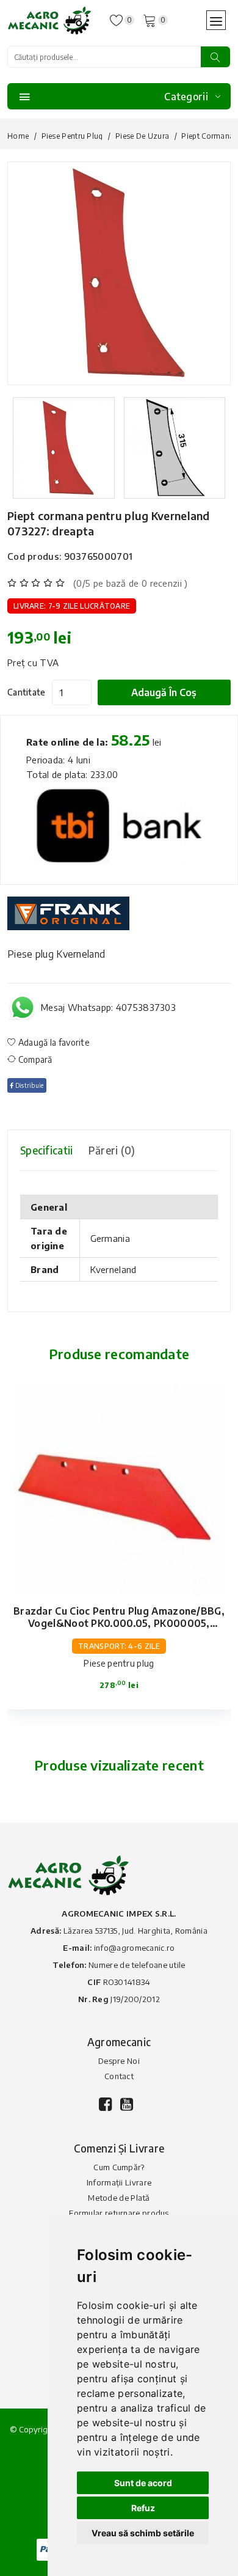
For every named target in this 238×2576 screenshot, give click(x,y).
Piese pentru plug (72, 136)
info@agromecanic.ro (135, 1948)
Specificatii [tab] (47, 1150)
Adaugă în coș (164, 692)
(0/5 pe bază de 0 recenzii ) (130, 583)
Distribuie (28, 1085)
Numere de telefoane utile (137, 1965)
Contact (119, 2076)
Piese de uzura (142, 136)
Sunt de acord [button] (143, 2483)
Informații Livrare (119, 2182)
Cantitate (27, 692)
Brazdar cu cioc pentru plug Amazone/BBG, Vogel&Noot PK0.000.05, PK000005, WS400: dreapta (119, 1623)
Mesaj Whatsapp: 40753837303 (108, 1007)
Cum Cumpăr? (119, 2167)
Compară (34, 1059)
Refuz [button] (143, 2508)
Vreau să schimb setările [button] (143, 2533)
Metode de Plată (119, 2198)
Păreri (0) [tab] (112, 1150)
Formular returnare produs (119, 2213)
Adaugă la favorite (53, 1042)
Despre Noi (119, 2061)
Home (18, 136)
